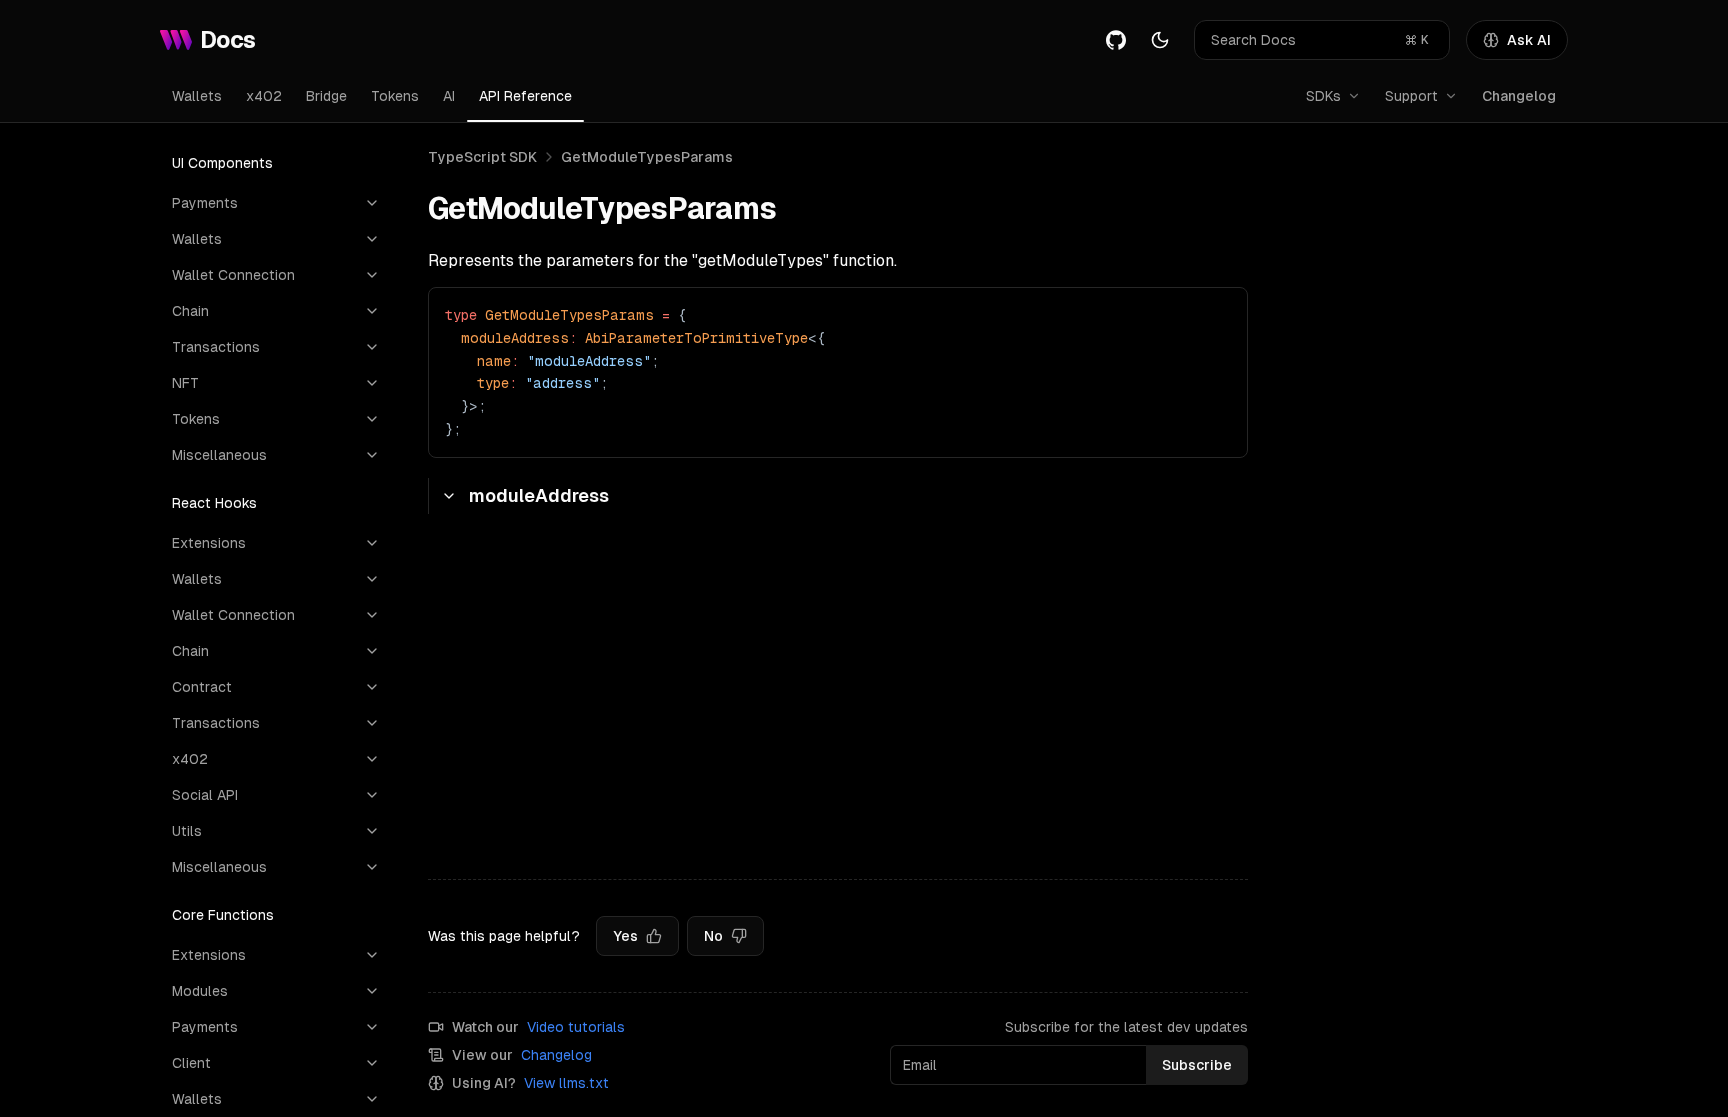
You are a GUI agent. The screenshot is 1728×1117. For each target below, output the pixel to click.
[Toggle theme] (1160, 40)
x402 (264, 96)
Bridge (326, 96)
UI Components (222, 163)
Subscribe (1197, 1065)
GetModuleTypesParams (647, 157)
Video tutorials (576, 1027)
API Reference (525, 96)
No (713, 936)
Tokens (395, 96)
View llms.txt (566, 1083)
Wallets (197, 96)
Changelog (1519, 96)
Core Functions (223, 915)
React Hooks (214, 503)
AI (449, 96)
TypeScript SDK (482, 157)
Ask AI (1529, 40)
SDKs (1323, 96)
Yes (625, 936)
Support (1411, 96)
